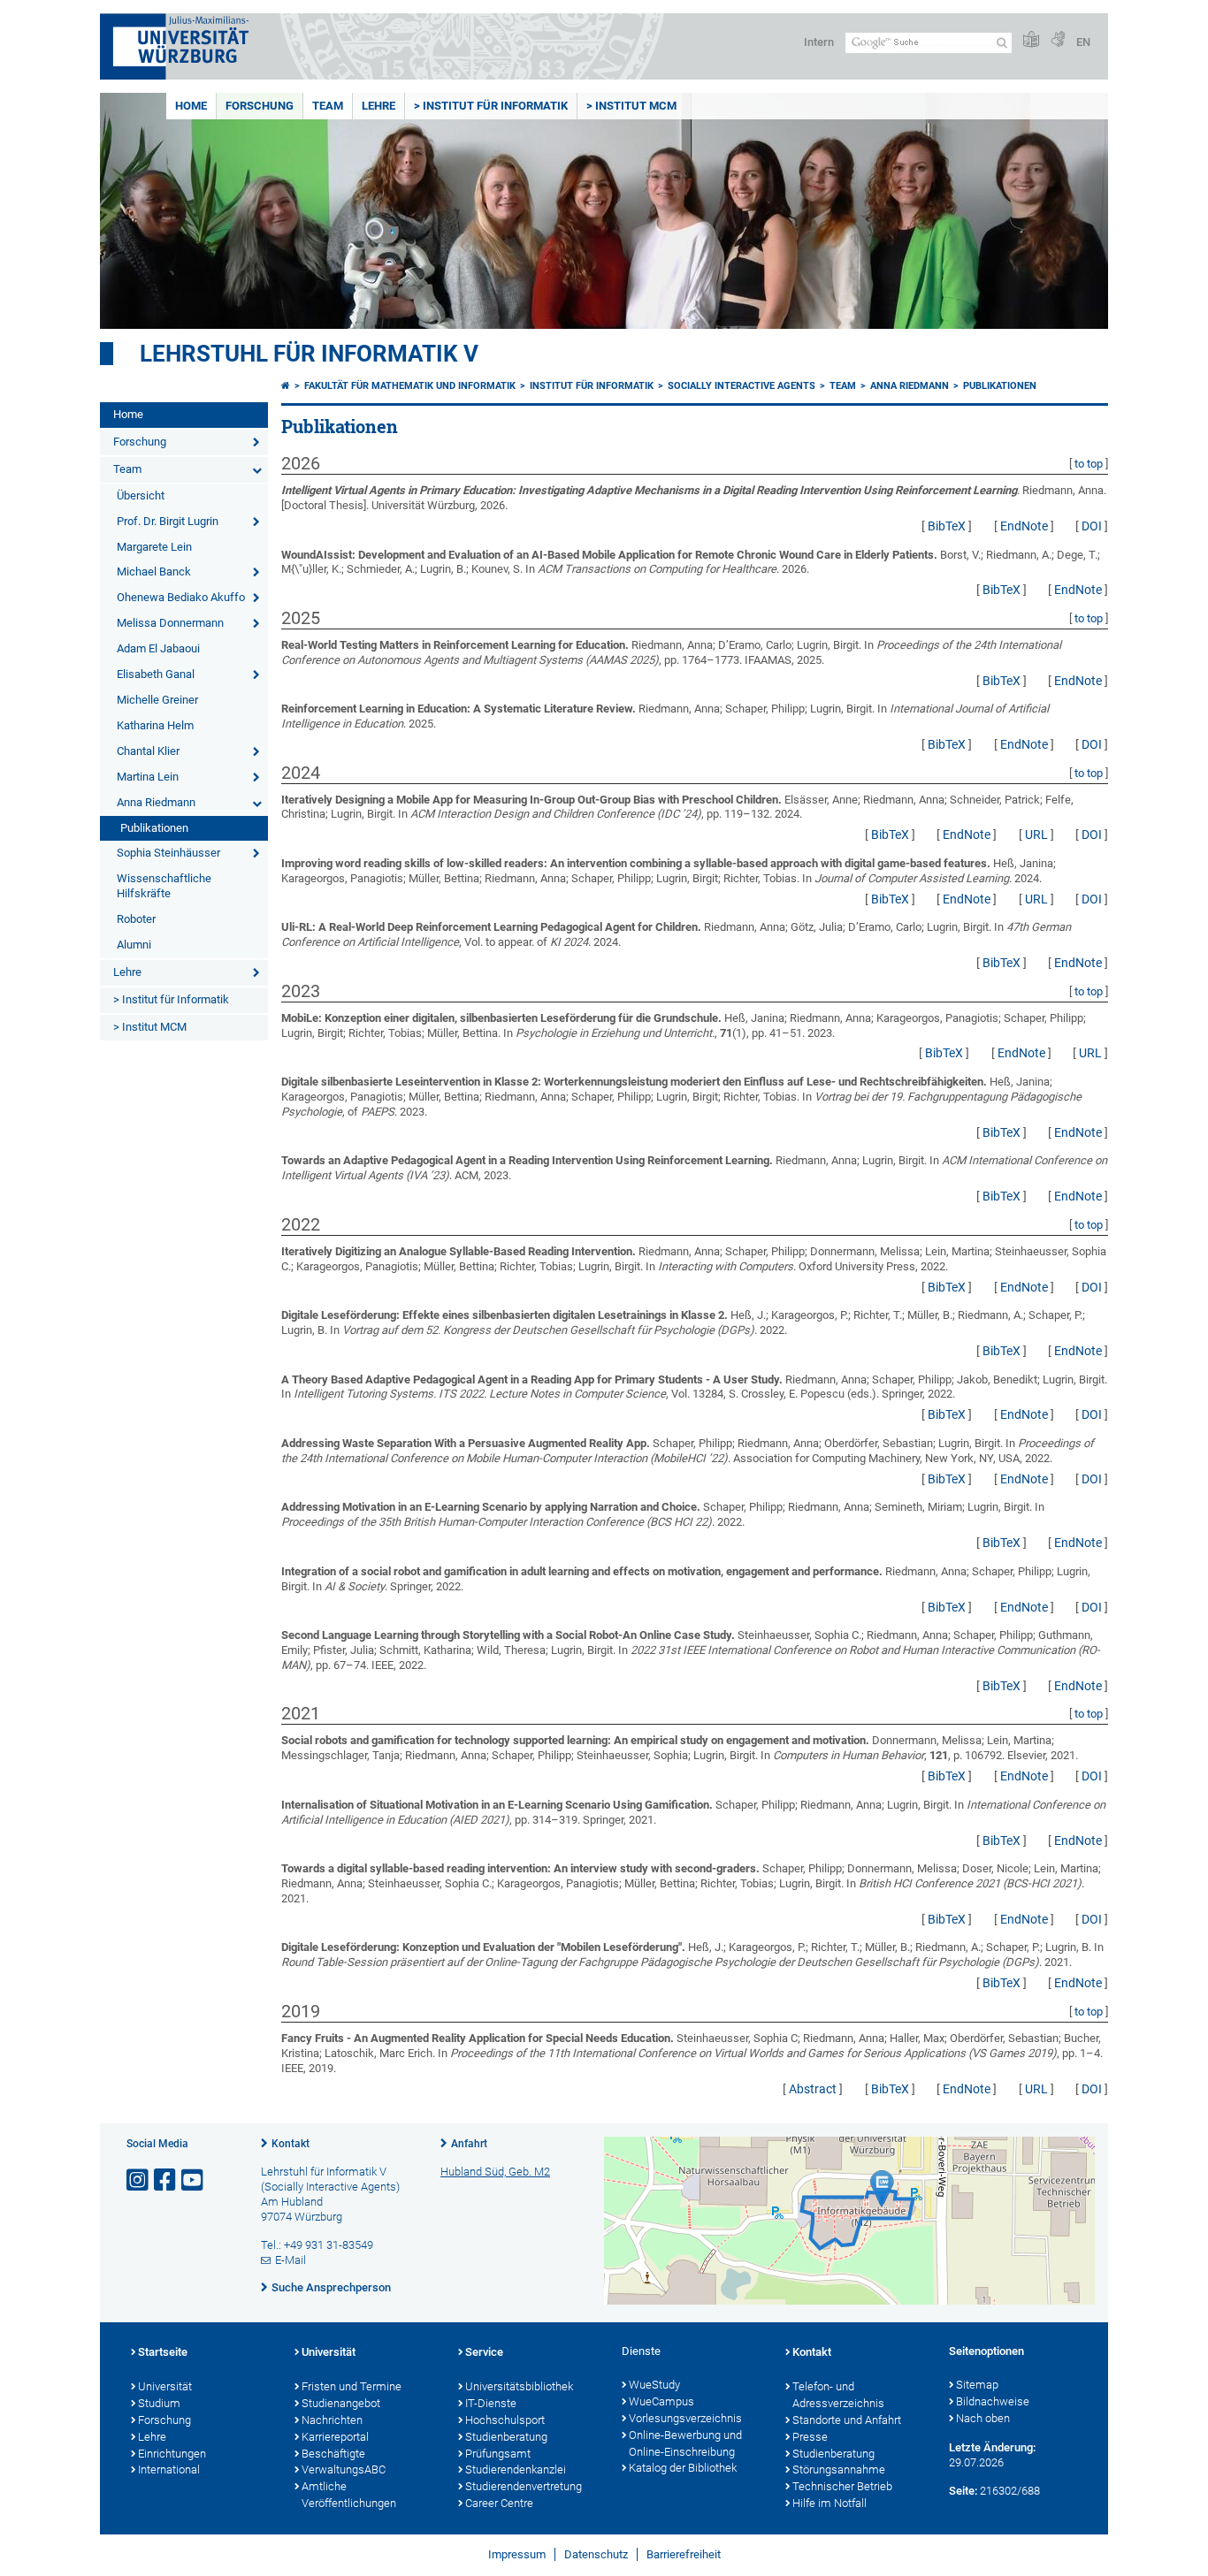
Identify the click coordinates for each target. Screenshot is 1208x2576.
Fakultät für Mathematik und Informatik (410, 386)
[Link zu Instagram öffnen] (139, 2180)
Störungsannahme (839, 2469)
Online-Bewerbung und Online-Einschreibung (685, 2443)
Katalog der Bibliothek (683, 2468)
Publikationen (154, 828)
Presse (810, 2437)
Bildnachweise (993, 2401)
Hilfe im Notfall (830, 2503)
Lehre (378, 106)
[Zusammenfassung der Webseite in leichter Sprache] (1031, 40)
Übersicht (141, 495)
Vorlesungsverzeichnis (685, 2418)
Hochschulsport (505, 2420)
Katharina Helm (155, 725)
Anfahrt (469, 2144)
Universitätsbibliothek (519, 2386)
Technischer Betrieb (842, 2486)
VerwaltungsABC (344, 2469)
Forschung (260, 106)
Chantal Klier (148, 751)
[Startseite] (286, 386)
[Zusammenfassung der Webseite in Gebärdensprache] (1058, 40)
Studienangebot (341, 2403)
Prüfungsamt (498, 2454)
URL (1036, 835)
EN (1083, 42)
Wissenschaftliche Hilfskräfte (164, 886)
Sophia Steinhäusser (168, 853)
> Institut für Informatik (491, 106)
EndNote (1024, 526)
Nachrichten (332, 2420)
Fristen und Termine (352, 2386)
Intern (819, 42)
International (169, 2469)
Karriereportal (335, 2437)
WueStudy (654, 2385)
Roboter (136, 919)
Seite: (963, 2491)
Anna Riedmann (156, 802)
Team (328, 106)
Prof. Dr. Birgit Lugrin (168, 521)
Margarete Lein (154, 547)
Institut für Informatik (592, 386)
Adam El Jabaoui (158, 648)
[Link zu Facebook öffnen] (166, 2180)
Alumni (134, 945)
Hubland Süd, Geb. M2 (495, 2172)
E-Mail (291, 2260)
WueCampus (661, 2401)
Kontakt (291, 2144)
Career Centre (499, 2503)
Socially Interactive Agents (742, 386)
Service (484, 2352)
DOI (1092, 526)
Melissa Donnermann (170, 623)
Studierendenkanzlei (516, 2469)
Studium (159, 2403)
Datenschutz (596, 2554)
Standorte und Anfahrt (847, 2420)
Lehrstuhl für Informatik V (309, 354)
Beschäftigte (333, 2454)
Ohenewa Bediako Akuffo (181, 597)
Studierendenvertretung (524, 2486)
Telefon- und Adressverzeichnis (838, 2395)
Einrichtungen (172, 2454)
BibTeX (947, 526)
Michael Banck (154, 572)
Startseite (163, 2352)
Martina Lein (148, 777)
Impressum (517, 2554)
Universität (165, 2386)
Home (191, 106)
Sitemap (977, 2385)
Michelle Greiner (157, 700)
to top (1089, 464)
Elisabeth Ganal (156, 674)
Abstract (813, 2089)
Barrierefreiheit (684, 2554)
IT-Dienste (491, 2403)
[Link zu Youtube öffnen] (194, 2180)
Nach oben (983, 2418)
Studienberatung (506, 2437)
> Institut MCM (631, 106)
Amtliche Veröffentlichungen (349, 2495)
